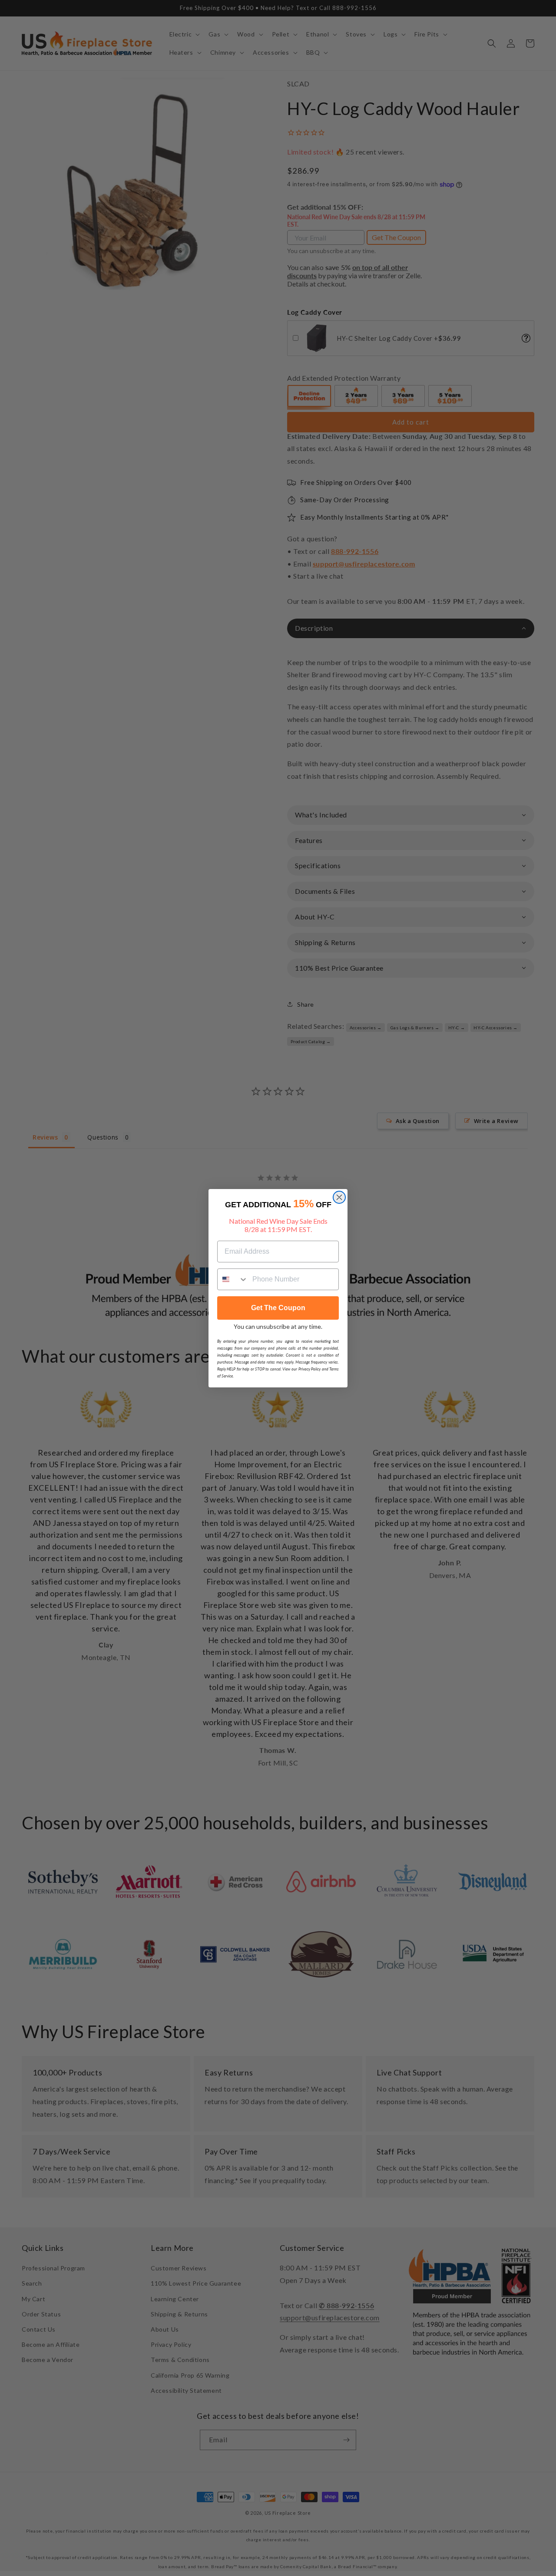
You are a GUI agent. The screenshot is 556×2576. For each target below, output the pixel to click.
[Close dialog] (339, 1197)
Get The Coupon (278, 1308)
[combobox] (233, 1279)
